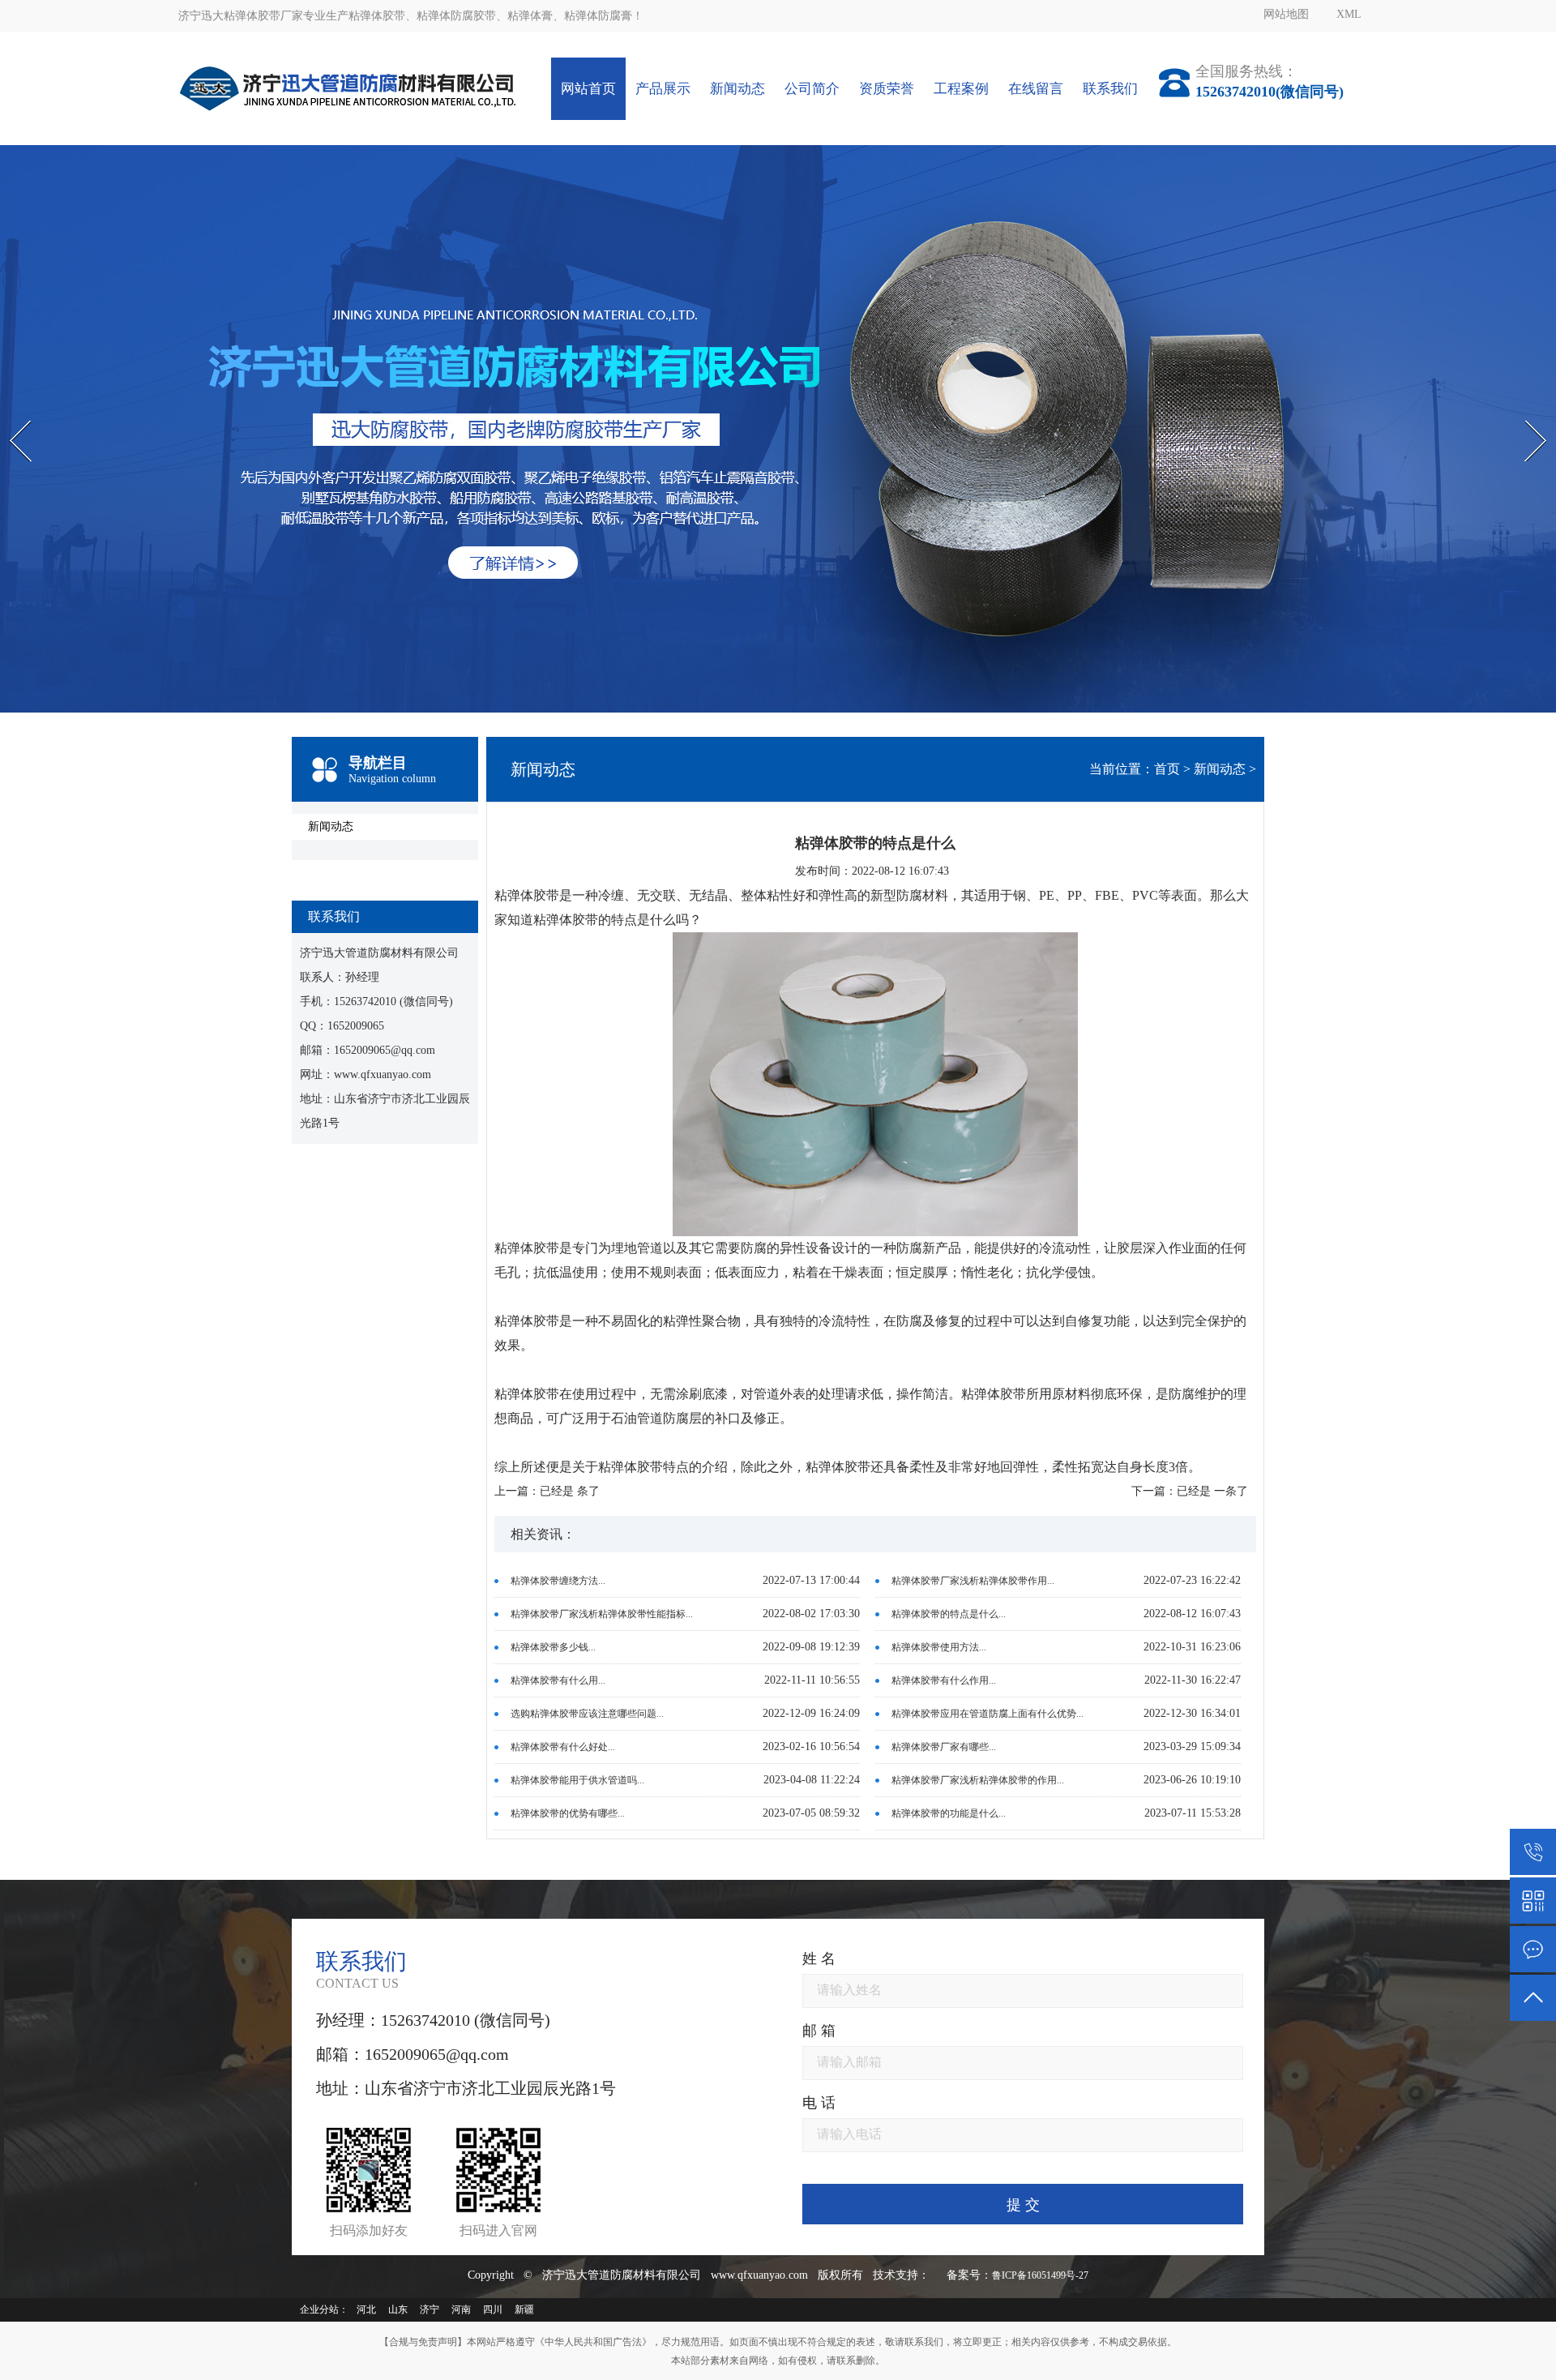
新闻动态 (737, 89)
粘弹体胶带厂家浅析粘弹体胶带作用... (973, 1581)
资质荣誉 (887, 89)
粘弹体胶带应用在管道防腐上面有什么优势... (987, 1714)
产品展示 (663, 89)
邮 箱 (819, 2031)
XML (1349, 14)
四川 (493, 2309)
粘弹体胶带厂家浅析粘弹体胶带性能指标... (602, 1614)
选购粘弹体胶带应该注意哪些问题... (587, 1714)
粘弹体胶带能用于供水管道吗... (577, 1780)
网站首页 (588, 89)
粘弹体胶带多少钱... (553, 1647)
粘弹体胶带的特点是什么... (949, 1614)
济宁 (430, 2309)
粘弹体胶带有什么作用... (944, 1680)
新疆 (524, 2309)
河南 (461, 2309)
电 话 (819, 2103)
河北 (366, 2309)
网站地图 (1286, 14)
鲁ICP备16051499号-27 (1040, 2275)
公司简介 (812, 89)
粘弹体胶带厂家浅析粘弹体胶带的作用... (978, 1780)
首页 (1167, 769)
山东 (398, 2309)
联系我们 (1110, 89)
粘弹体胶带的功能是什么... (949, 1813)
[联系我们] (1533, 1949)
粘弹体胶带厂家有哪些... (944, 1747)
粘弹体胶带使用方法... (939, 1647)
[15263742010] (1533, 1852)
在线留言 (1036, 89)
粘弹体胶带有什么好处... (563, 1747)
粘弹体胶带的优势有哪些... (568, 1813)
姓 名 (819, 1958)
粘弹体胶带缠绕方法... (558, 1581)
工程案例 (961, 89)
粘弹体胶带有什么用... (558, 1680)
